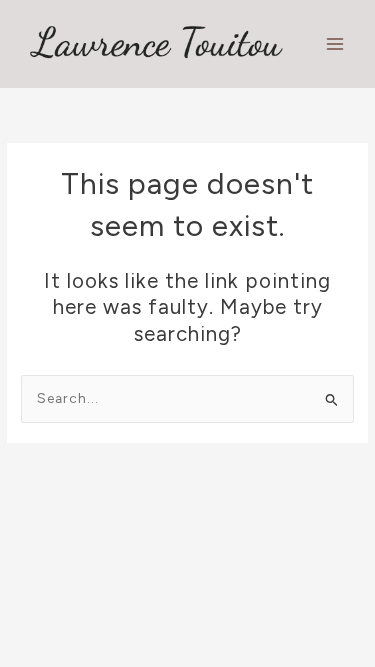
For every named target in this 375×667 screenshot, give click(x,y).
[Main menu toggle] (335, 44)
